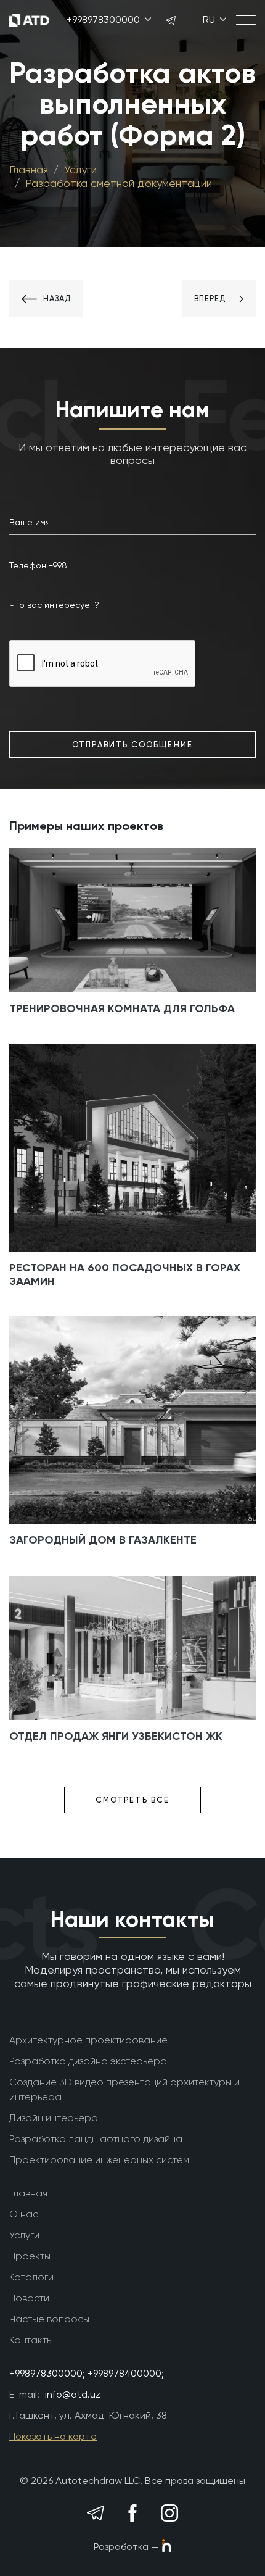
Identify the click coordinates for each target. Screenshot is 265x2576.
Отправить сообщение (132, 745)
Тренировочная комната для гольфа (122, 1008)
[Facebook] (133, 2513)
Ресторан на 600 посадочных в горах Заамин (125, 1274)
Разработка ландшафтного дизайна (96, 2139)
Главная (29, 169)
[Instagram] (170, 2513)
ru (210, 19)
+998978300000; (47, 2373)
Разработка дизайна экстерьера (88, 2061)
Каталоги (31, 2277)
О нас (24, 2214)
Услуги (80, 169)
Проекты (30, 2256)
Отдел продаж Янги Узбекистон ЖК (116, 1736)
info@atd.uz (73, 2394)
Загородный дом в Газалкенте (103, 1540)
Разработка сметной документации (119, 183)
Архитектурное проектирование (88, 2040)
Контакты (31, 2340)
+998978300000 (104, 19)
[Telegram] (96, 2513)
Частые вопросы (49, 2319)
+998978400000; (126, 2373)
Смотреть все (132, 1800)
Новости (29, 2298)
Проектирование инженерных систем (99, 2160)
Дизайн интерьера (54, 2118)
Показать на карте (53, 2436)
